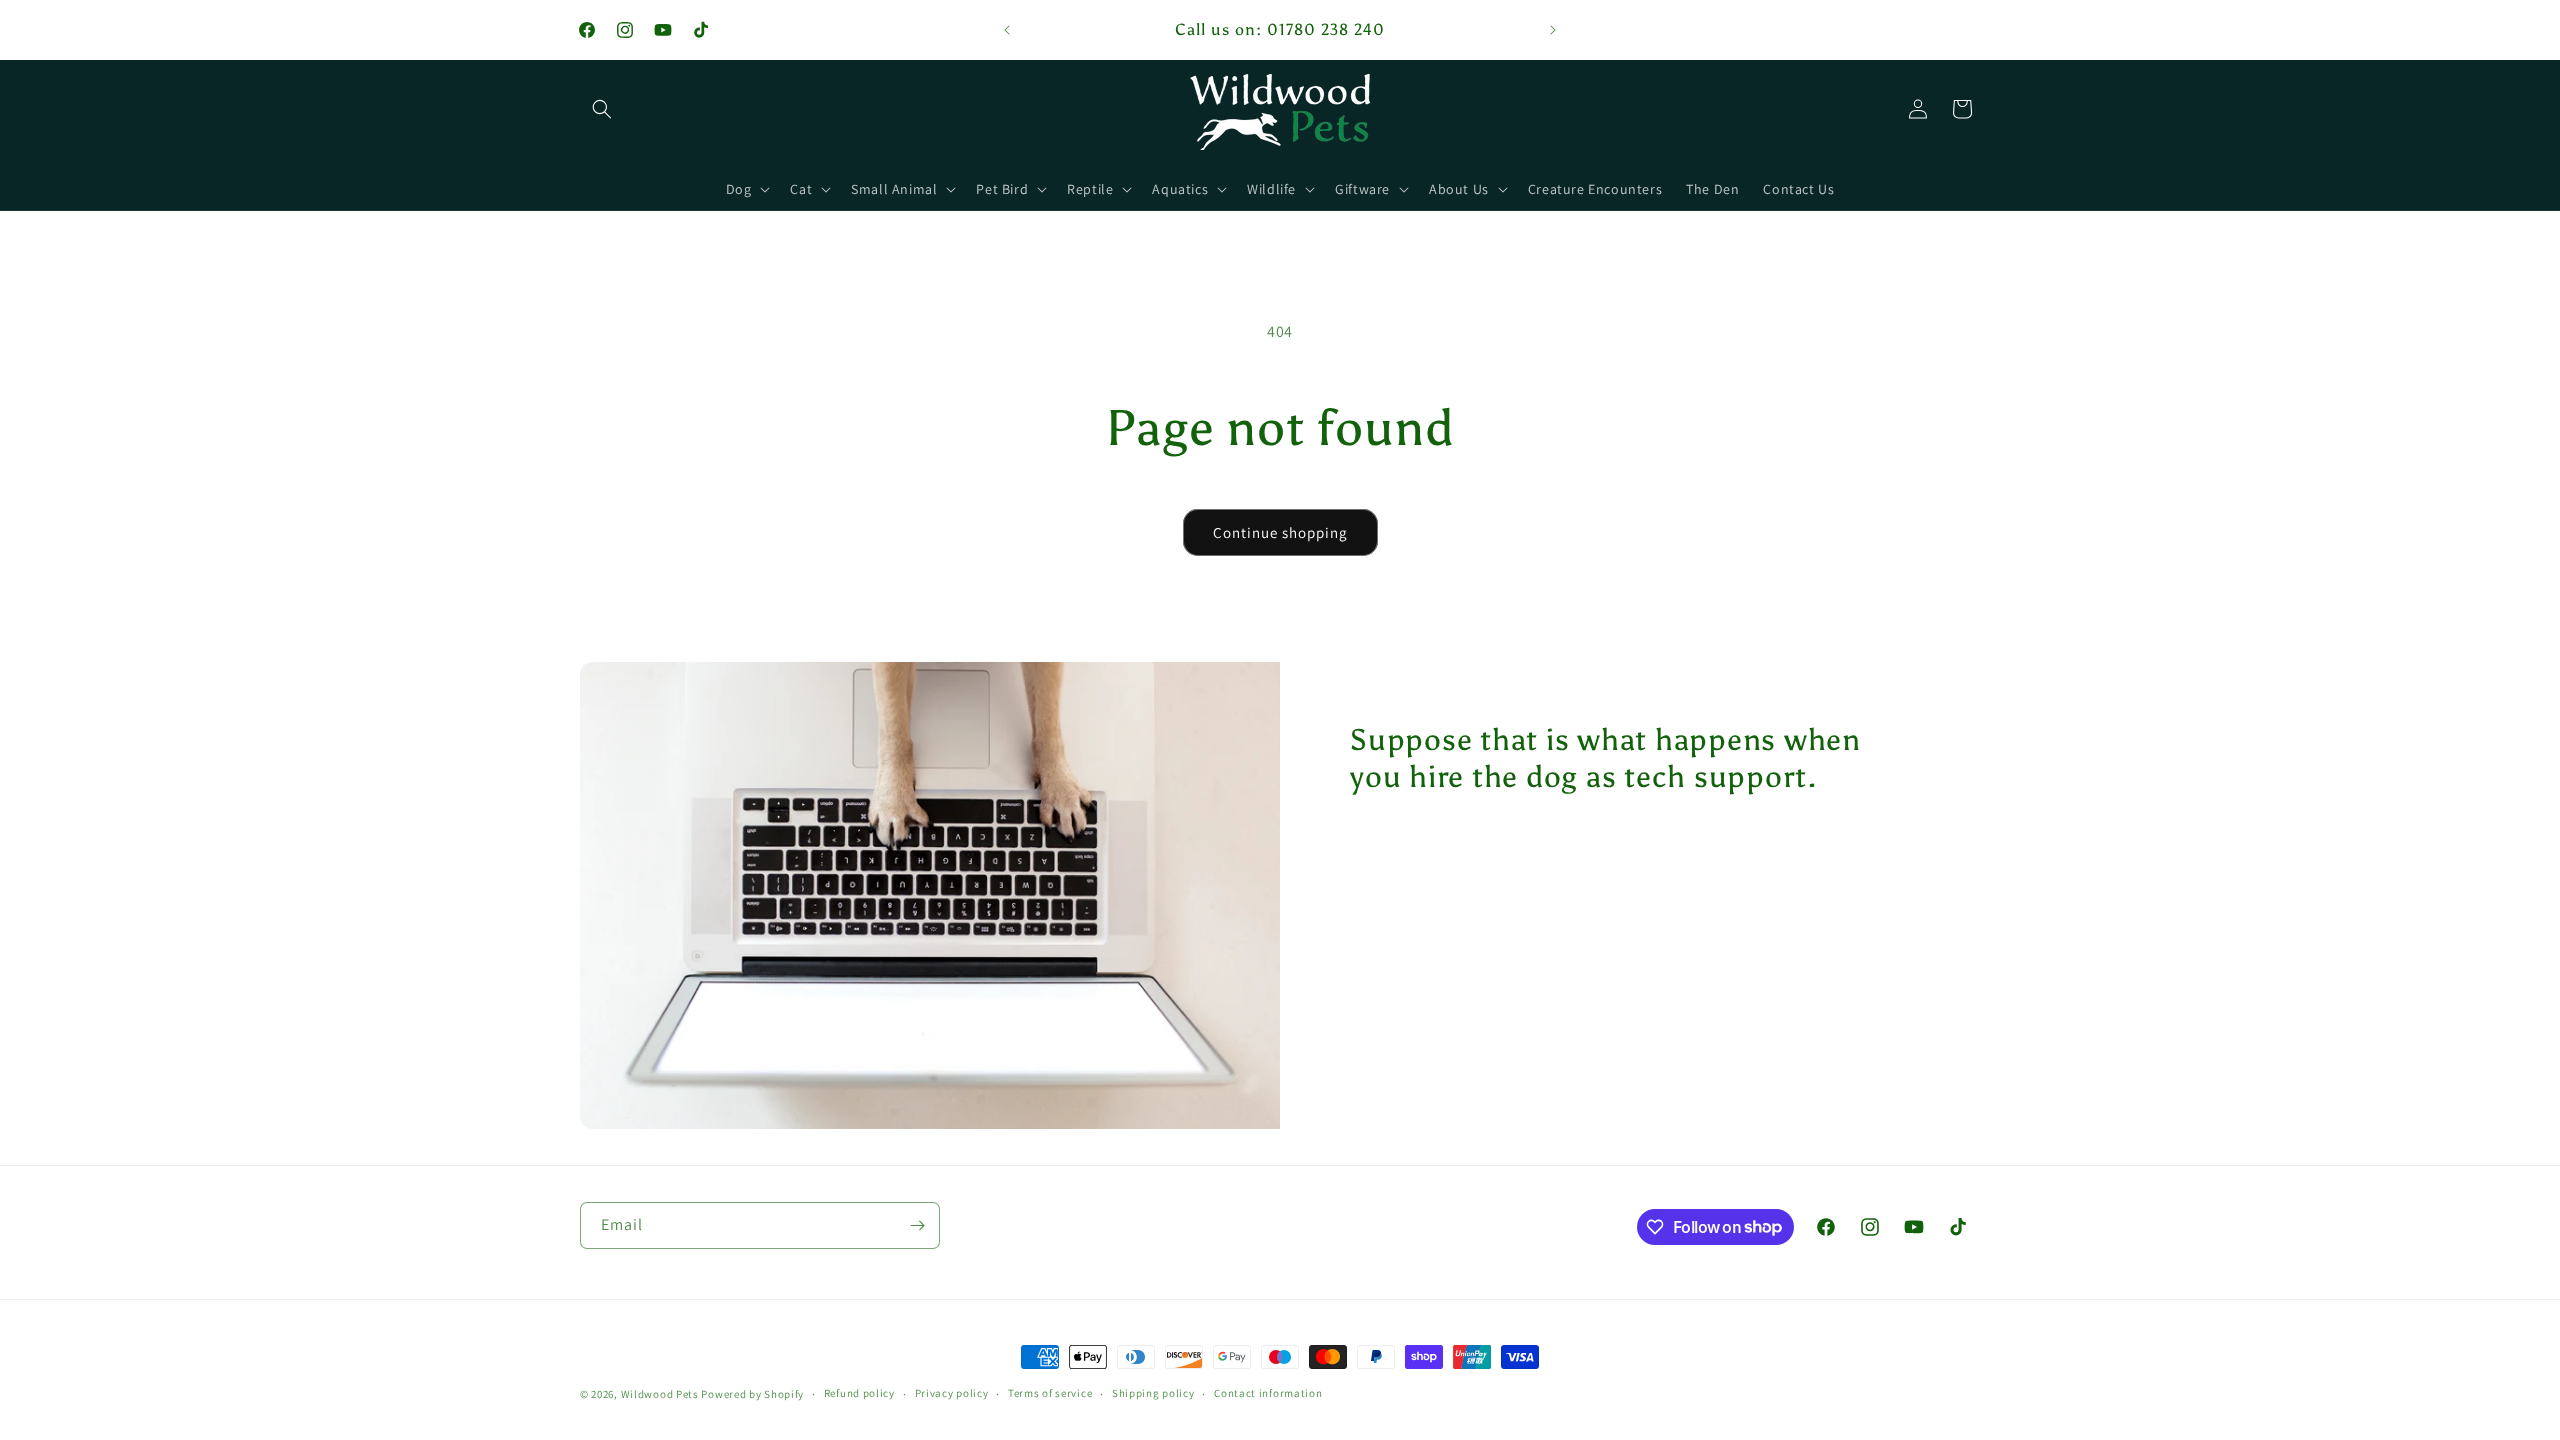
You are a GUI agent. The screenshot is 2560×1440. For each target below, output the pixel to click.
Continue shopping (1280, 532)
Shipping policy (1153, 1393)
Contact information (1268, 1393)
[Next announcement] (1553, 30)
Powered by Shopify (752, 1394)
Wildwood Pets (660, 1394)
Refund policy (859, 1393)
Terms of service (1050, 1393)
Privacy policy (952, 1393)
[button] (602, 109)
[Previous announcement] (1007, 30)
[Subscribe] (917, 1225)
